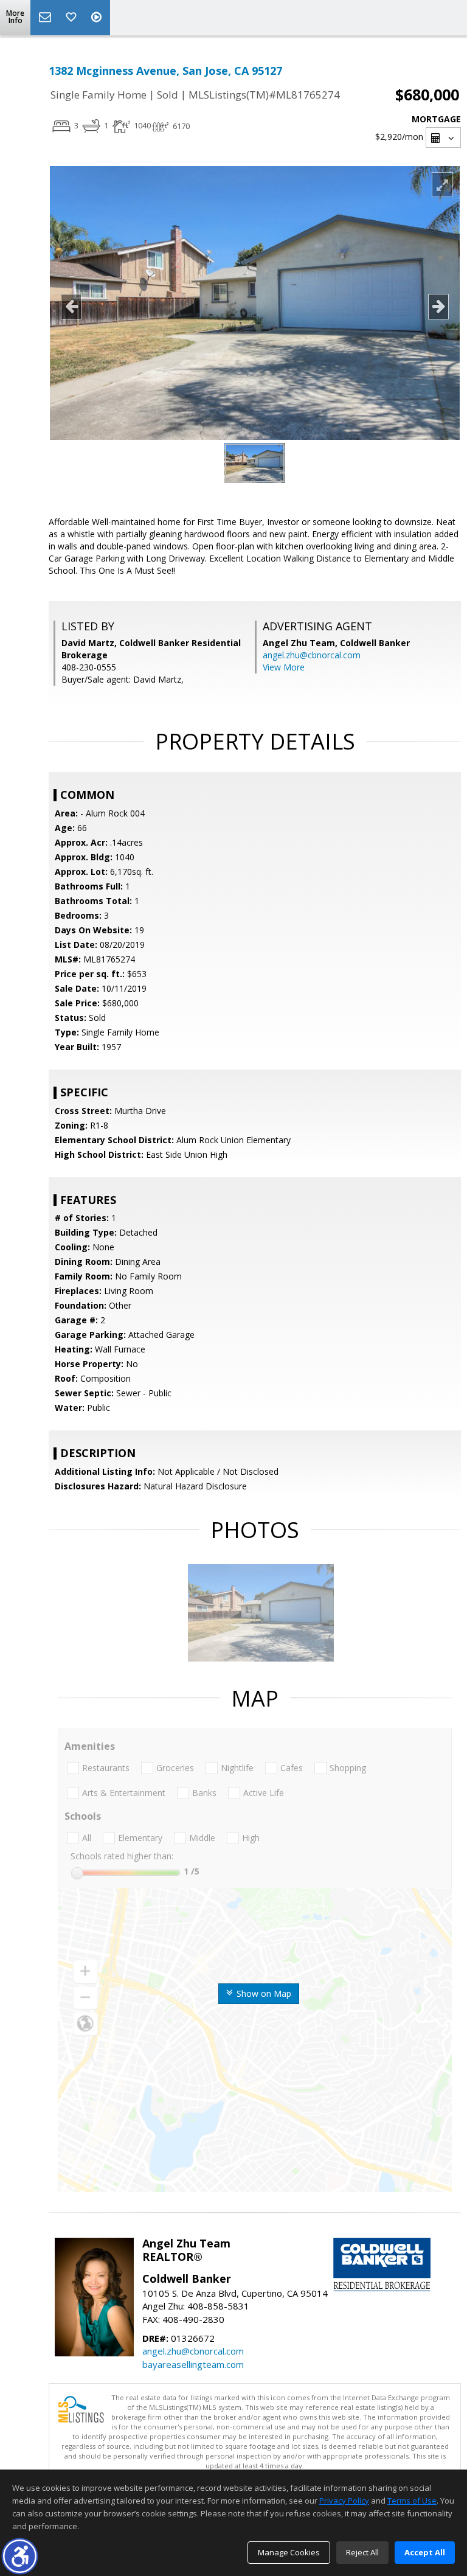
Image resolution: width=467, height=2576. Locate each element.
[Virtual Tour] (98, 18)
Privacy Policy (344, 2501)
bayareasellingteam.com (193, 2364)
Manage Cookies (289, 2552)
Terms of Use (412, 2501)
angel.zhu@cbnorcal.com (312, 655)
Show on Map (263, 1993)
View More (284, 667)
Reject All (362, 2552)
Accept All (425, 2552)
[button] (20, 2556)
